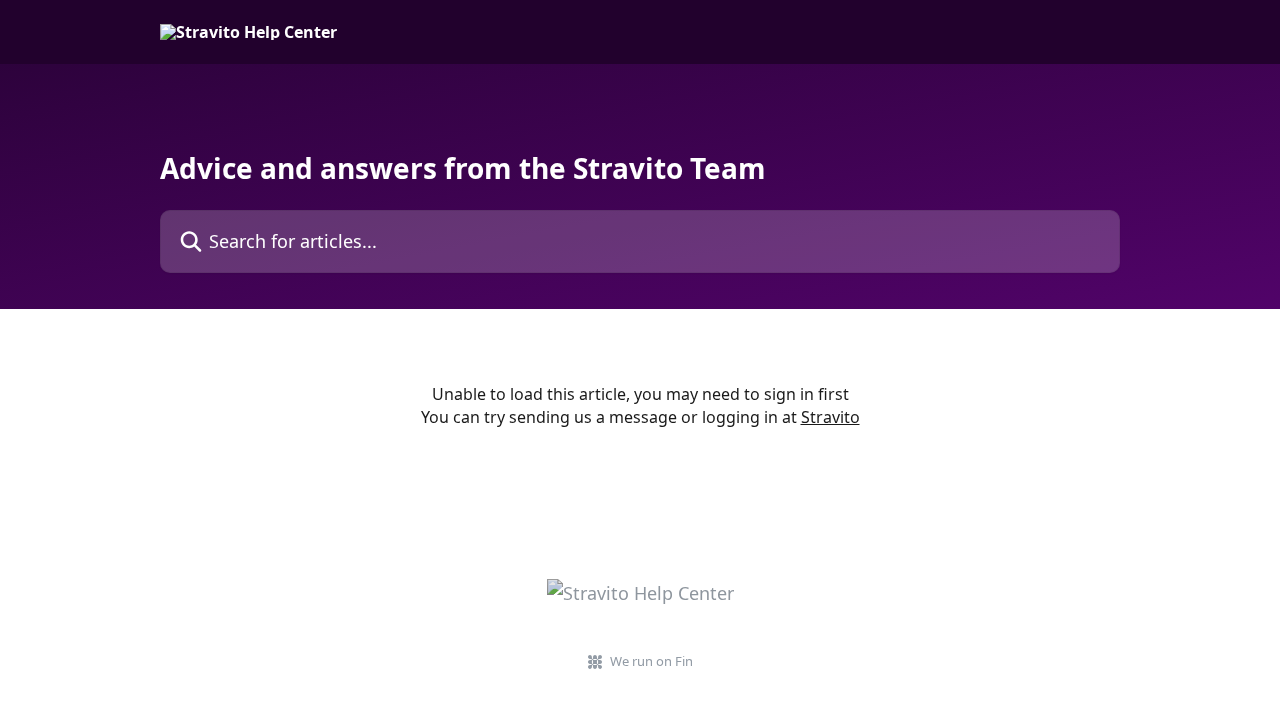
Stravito (830, 417)
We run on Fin (651, 661)
